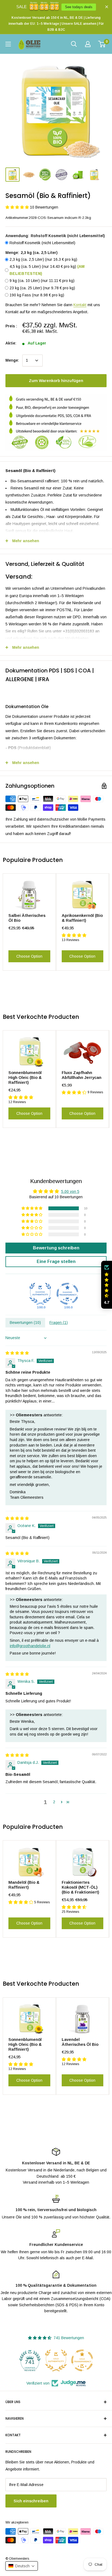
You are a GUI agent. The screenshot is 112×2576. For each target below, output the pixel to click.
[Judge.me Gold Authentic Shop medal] (30, 2360)
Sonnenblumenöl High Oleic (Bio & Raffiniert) (25, 1077)
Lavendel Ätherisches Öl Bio (80, 2042)
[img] (17, 1353)
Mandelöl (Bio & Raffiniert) (24, 1885)
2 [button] (54, 1802)
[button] (18, 207)
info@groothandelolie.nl (30, 1646)
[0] (102, 44)
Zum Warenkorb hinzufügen (56, 381)
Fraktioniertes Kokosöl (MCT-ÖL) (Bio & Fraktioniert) (80, 1887)
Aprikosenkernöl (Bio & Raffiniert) (82, 918)
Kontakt (80, 305)
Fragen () (59, 1323)
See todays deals (79, 7)
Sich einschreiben (31, 2501)
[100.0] (40, 1294)
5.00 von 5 (70, 1191)
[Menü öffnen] (8, 44)
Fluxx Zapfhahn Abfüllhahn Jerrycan (82, 1075)
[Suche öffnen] (74, 44)
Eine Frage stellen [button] (56, 1261)
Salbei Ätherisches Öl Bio (27, 918)
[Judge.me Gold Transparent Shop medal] (56, 2360)
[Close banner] (107, 7)
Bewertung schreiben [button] (56, 1248)
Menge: (12, 360)
